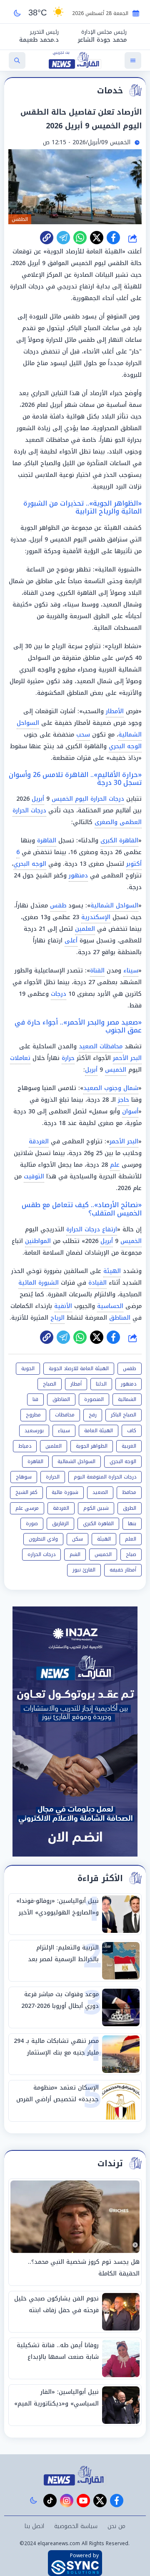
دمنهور (78, 876)
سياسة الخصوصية (76, 2526)
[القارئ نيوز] (75, 2476)
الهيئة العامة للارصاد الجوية (79, 1368)
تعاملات (20, 1058)
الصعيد (100, 1492)
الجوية (28, 1368)
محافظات (65, 1415)
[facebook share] (113, 238)
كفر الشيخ (26, 1492)
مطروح (33, 1415)
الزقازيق (60, 1524)
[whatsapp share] (80, 238)
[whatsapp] (47, 238)
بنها (132, 1524)
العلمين (85, 929)
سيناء (131, 971)
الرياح (57, 1318)
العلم (131, 1539)
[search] (17, 60)
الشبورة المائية (39, 1283)
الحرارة (53, 1477)
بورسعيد (34, 1431)
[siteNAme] (75, 60)
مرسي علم (27, 1508)
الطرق (130, 1508)
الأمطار (115, 711)
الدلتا (101, 1384)
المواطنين (38, 1241)
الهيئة (112, 1271)
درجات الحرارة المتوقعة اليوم (105, 1477)
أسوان (130, 1111)
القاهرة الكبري (98, 1524)
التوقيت (34, 1176)
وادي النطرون (43, 1539)
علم (115, 1165)
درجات (59, 994)
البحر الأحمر (127, 1058)
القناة (97, 971)
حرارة (68, 1058)
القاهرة (47, 841)
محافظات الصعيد (101, 1046)
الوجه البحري (125, 746)
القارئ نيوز (84, 1570)
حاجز (124, 1100)
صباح (131, 1554)
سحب (83, 735)
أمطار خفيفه (123, 1570)
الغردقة (39, 1141)
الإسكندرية (96, 917)
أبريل (38, 799)
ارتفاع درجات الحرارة (92, 1229)
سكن (77, 1539)
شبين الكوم (96, 1508)
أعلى (71, 941)
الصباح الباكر (124, 1415)
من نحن (116, 2526)
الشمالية (127, 1399)
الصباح (50, 1384)
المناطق (120, 1318)
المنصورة (94, 1399)
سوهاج (24, 1477)
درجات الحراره (41, 1554)
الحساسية (110, 1306)
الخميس (116, 1070)
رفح (93, 1415)
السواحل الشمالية (114, 906)
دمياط (25, 1446)
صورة (32, 1524)
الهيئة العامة (99, 1431)
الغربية (129, 1446)
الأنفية (63, 1306)
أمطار (76, 1384)
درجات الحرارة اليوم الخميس (88, 799)
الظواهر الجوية (92, 1446)
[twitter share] (97, 238)
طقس (58, 906)
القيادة (97, 1283)
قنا (35, 1399)
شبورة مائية (65, 1492)
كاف (132, 1431)
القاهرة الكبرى (119, 841)
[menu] (133, 60)
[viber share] (63, 238)
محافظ (129, 1492)
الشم (75, 1554)
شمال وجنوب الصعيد (111, 1088)
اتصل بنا (34, 2526)
